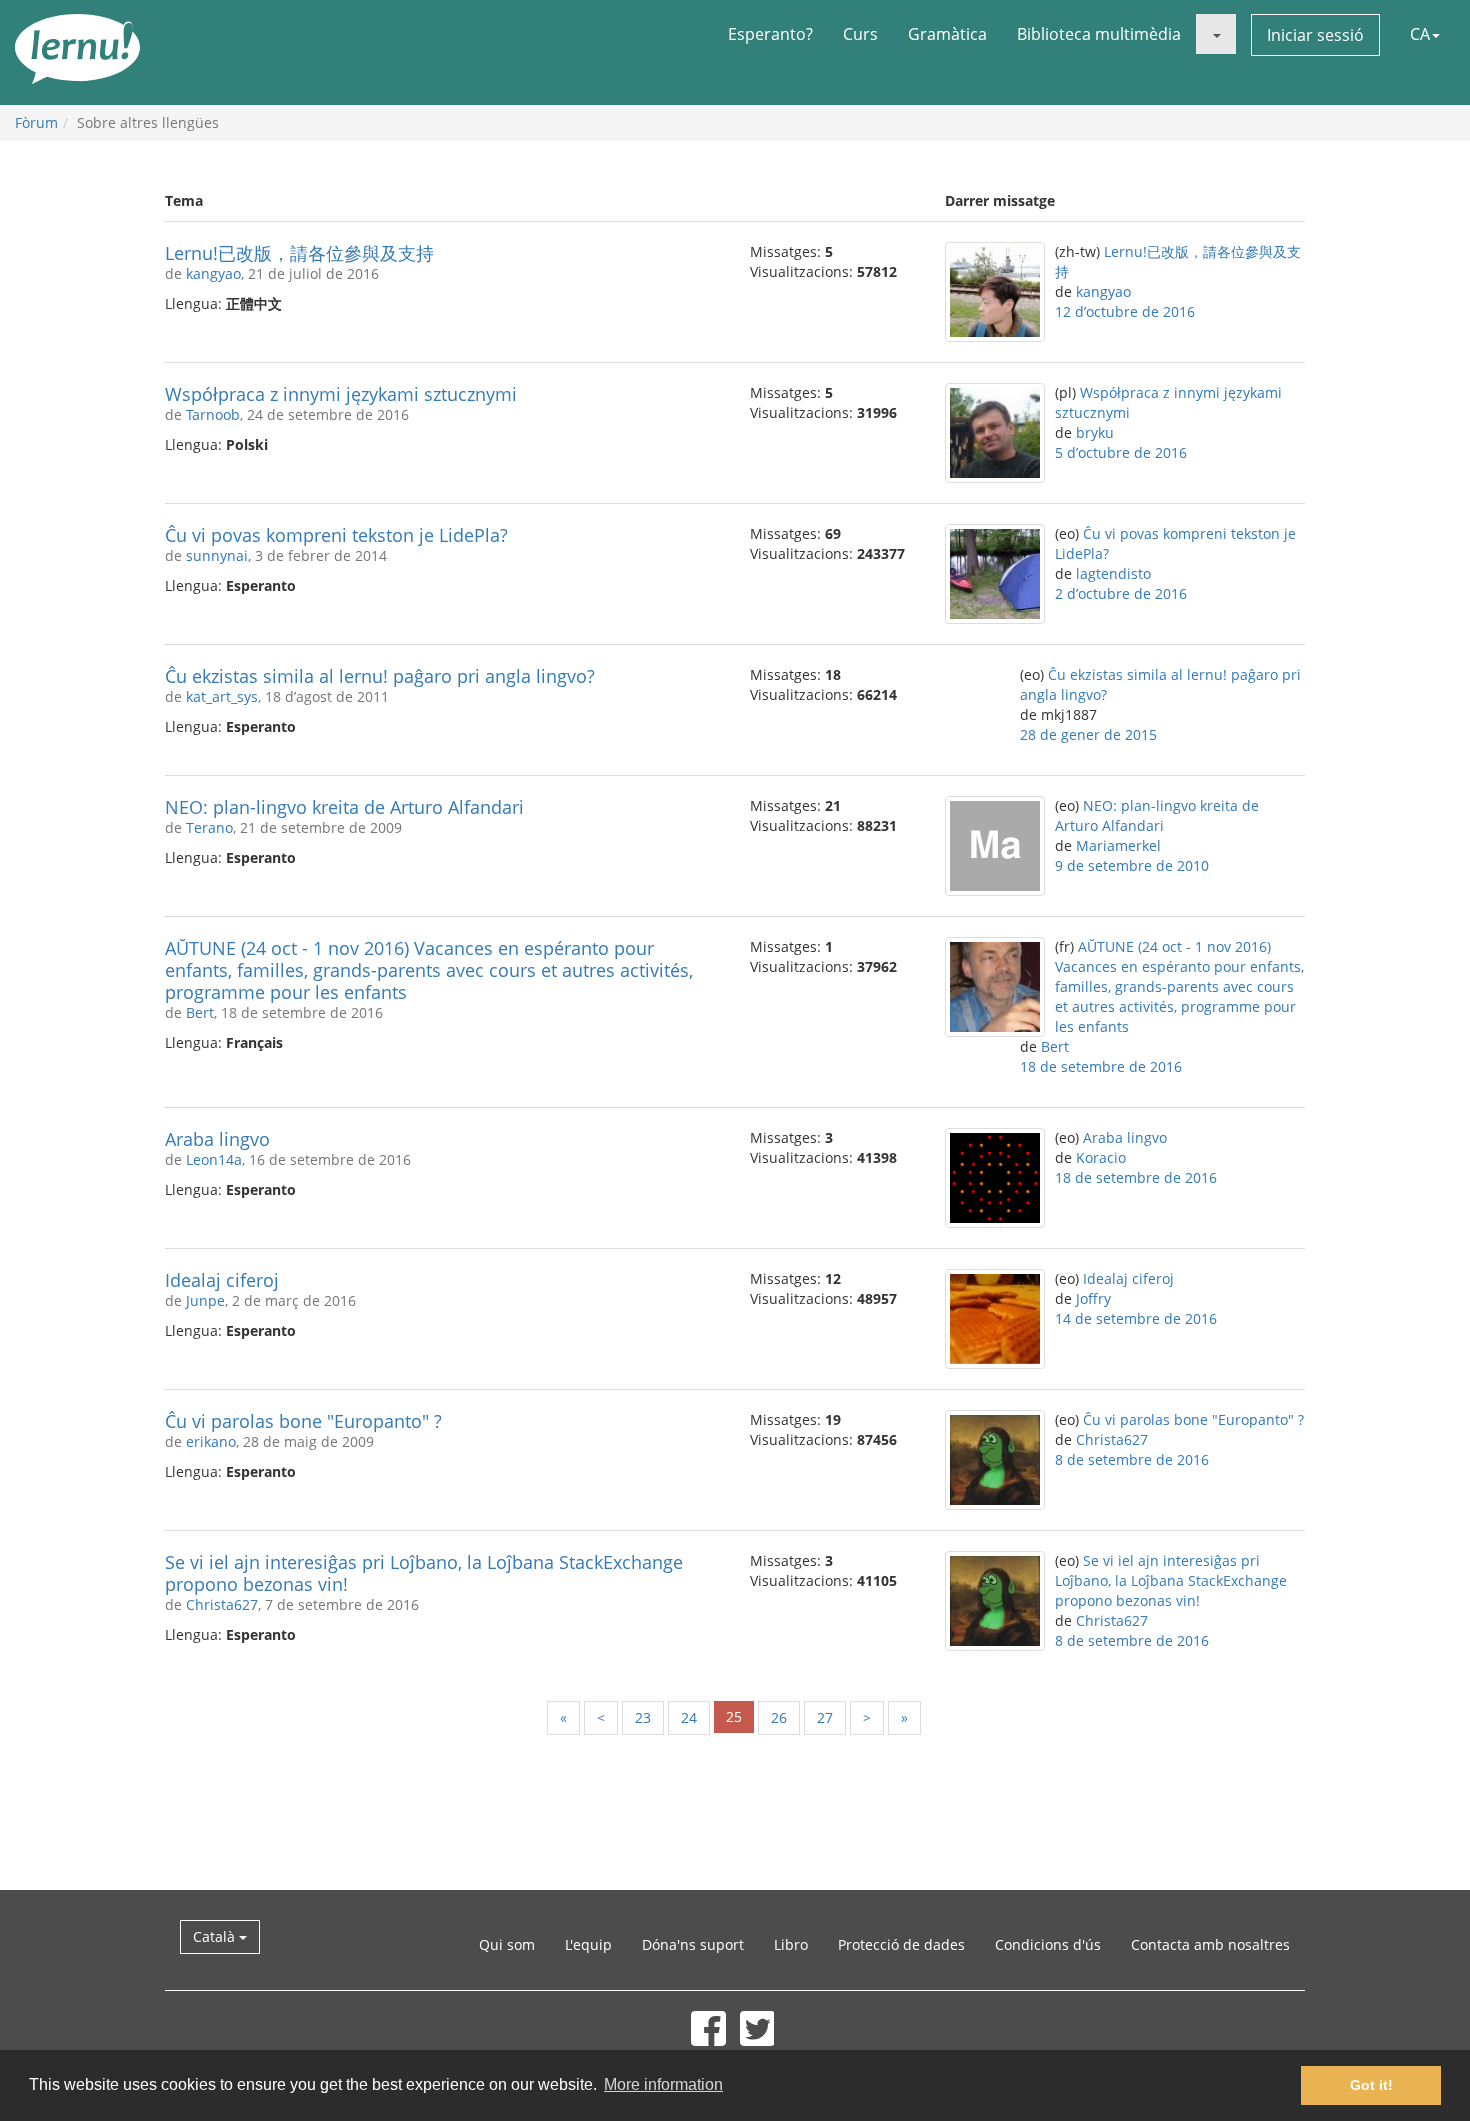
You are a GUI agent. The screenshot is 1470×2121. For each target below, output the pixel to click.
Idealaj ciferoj (222, 1280)
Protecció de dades (901, 1944)
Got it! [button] (1371, 2085)
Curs (860, 34)
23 (643, 1717)
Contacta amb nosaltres (1210, 1944)
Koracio (1101, 1157)
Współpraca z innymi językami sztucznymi (341, 394)
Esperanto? (770, 34)
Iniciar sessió (1315, 35)
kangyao (213, 273)
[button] (1216, 34)
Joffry (1093, 1298)
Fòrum (36, 122)
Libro (791, 1944)
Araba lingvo (217, 1139)
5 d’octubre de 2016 (1121, 452)
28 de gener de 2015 (1088, 734)
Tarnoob (213, 414)
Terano (209, 827)
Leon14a (214, 1159)
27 (825, 1717)
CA (1420, 34)
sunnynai (217, 555)
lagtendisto (1113, 573)
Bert (200, 1012)
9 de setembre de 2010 (1132, 865)
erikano (211, 1441)
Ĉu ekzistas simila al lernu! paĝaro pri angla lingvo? (380, 676)
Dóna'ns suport (693, 1944)
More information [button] (663, 2084)
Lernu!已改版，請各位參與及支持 (299, 253)
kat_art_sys (222, 696)
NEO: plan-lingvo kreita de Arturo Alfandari (344, 807)
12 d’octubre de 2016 (1125, 311)
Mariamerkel (1118, 845)
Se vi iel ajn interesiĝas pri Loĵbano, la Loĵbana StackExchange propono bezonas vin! (424, 1573)
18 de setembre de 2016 (1101, 1066)
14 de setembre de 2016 (1136, 1318)
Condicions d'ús (1048, 1944)
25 (734, 1716)
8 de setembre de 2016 (1132, 1459)
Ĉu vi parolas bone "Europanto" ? (303, 1421)
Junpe (205, 1300)
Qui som (507, 1944)
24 (689, 1717)
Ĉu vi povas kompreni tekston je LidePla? (336, 535)
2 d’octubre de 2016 (1121, 593)
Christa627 (1112, 1439)
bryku (1095, 432)
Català (216, 1936)
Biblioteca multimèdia (1099, 34)
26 (779, 1717)
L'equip (588, 1944)
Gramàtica (947, 34)
